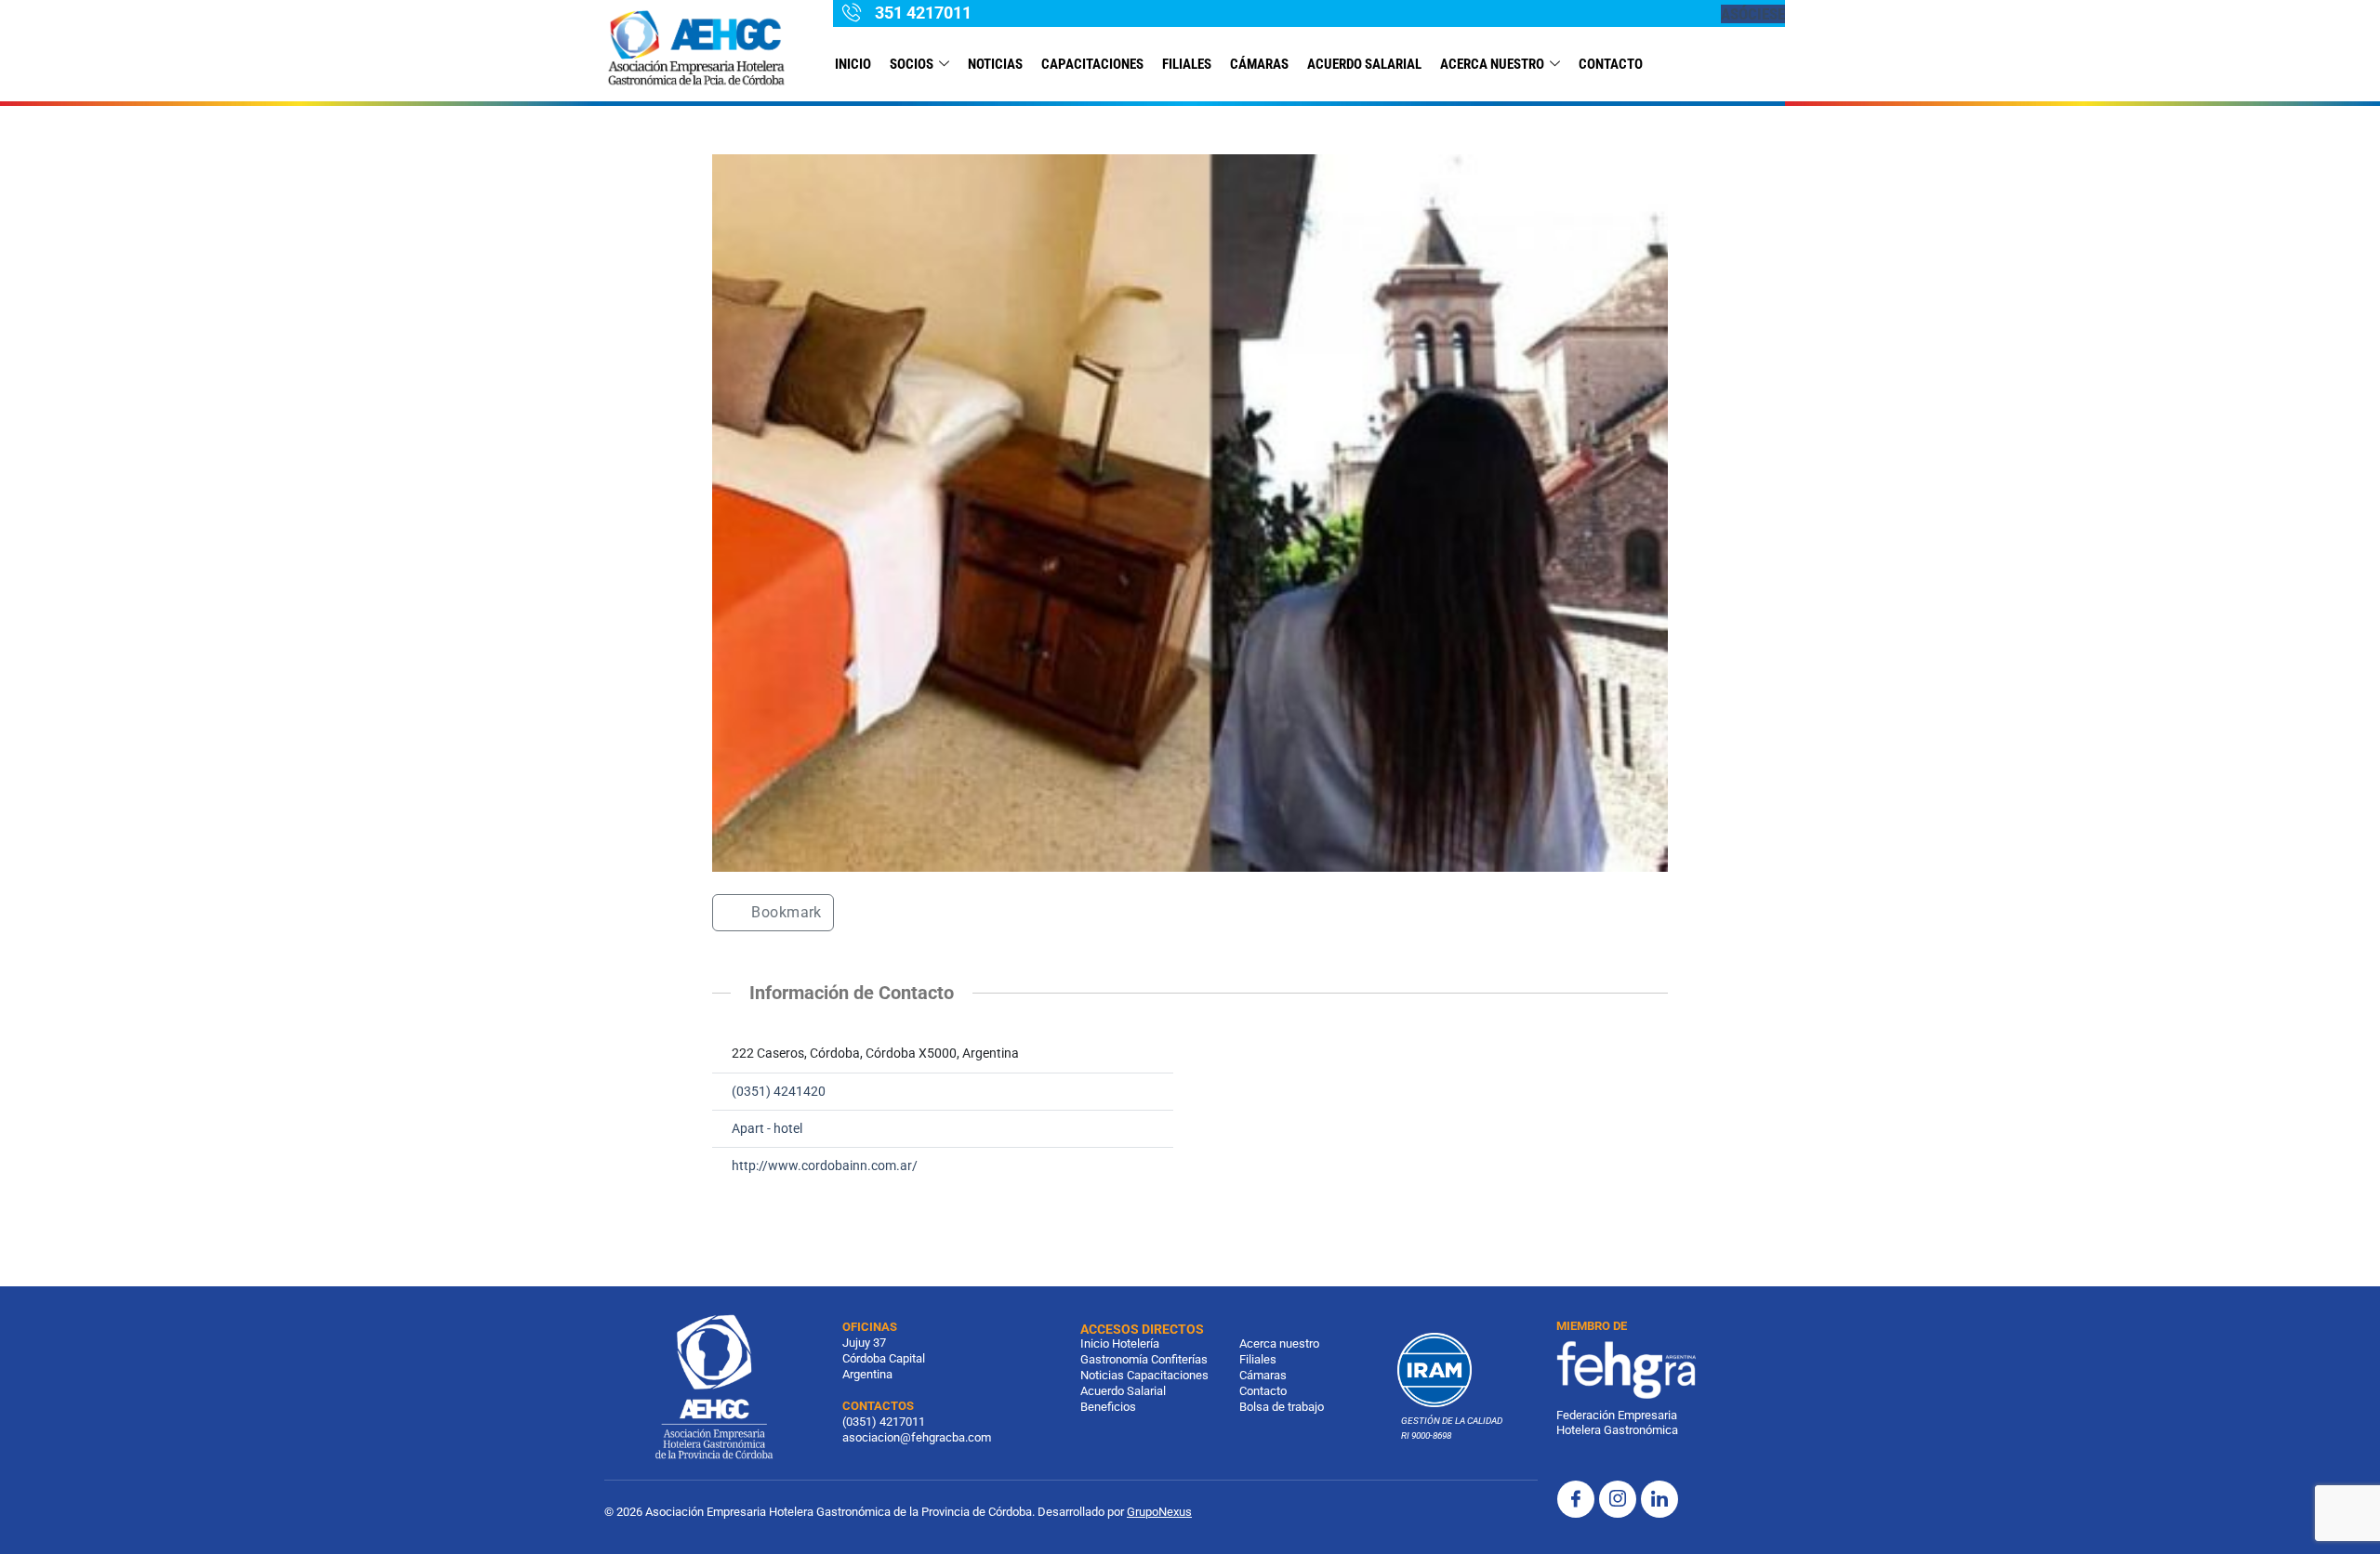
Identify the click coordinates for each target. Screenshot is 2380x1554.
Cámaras (1259, 64)
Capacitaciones (1092, 64)
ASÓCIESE (1753, 14)
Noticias (1102, 1375)
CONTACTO (1611, 64)
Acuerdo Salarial (1364, 64)
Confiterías (1179, 1359)
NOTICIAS (995, 64)
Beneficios (1108, 1407)
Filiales (1258, 1359)
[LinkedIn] (1659, 1499)
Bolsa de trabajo (1282, 1407)
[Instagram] (1618, 1499)
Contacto (1263, 1391)
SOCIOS (912, 64)
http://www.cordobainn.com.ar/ (825, 1166)
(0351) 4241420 (779, 1092)
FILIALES (1187, 64)
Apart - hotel (767, 1129)
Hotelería (1136, 1343)
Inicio (853, 64)
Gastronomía (1114, 1359)
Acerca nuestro (1492, 64)
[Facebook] (1576, 1499)
